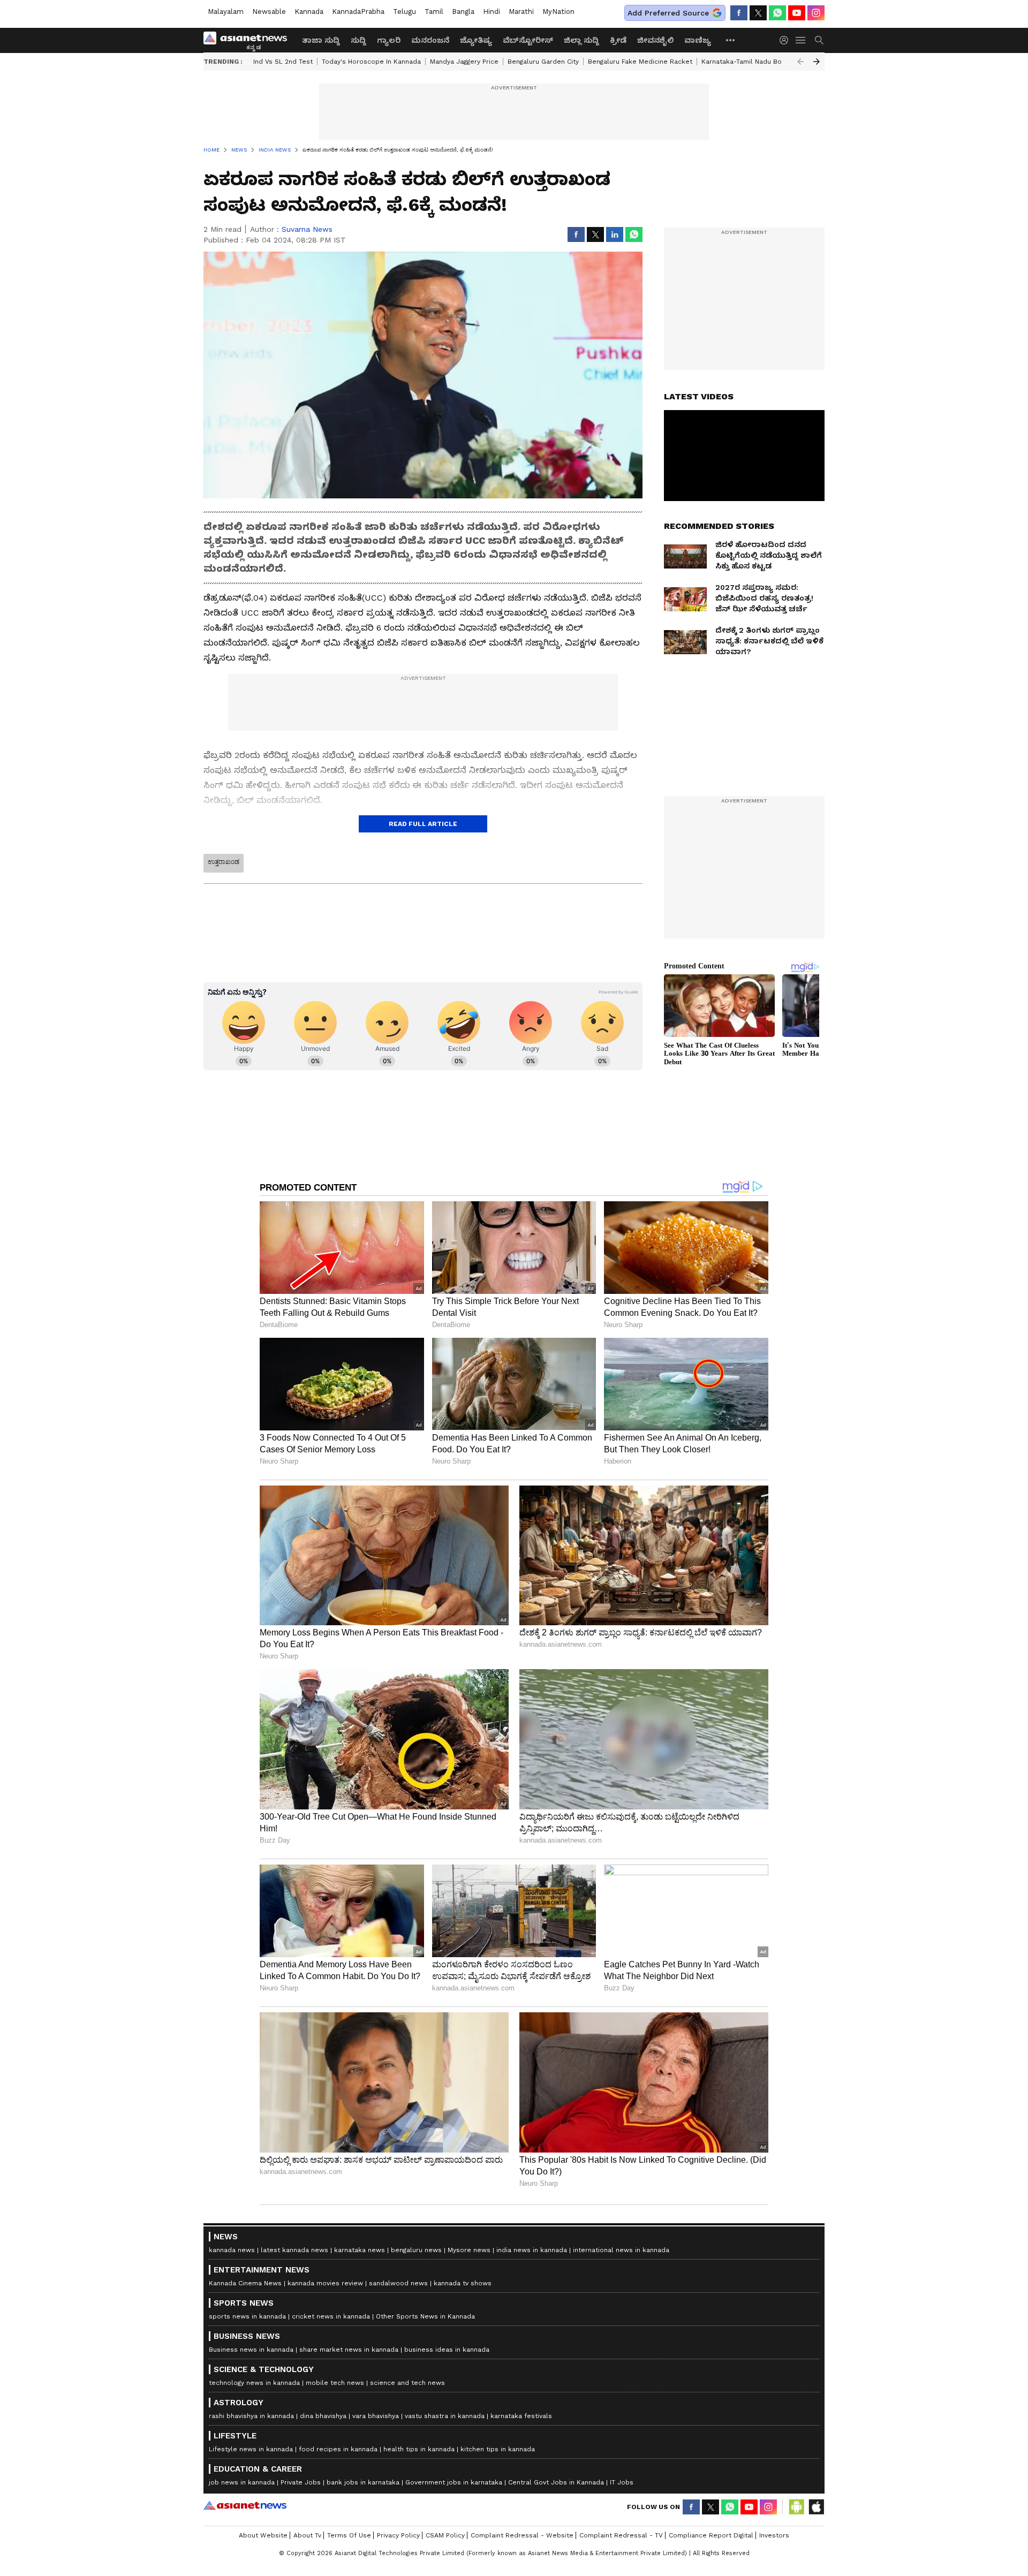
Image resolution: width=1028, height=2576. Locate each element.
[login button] (787, 40)
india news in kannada (532, 2250)
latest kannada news (294, 2250)
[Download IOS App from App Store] (816, 2507)
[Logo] (249, 40)
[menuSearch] (819, 40)
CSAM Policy (445, 2535)
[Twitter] (758, 13)
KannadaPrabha (358, 12)
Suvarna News (307, 229)
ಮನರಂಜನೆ (430, 40)
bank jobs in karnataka (363, 2482)
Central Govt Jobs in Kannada (556, 2482)
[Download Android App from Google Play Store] (797, 2507)
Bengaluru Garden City (543, 62)
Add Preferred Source (668, 13)
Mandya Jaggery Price (464, 62)
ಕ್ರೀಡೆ (618, 40)
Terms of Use (349, 2535)
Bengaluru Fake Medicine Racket (640, 62)
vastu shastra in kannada (445, 2416)
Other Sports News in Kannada (425, 2316)
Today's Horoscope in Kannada (371, 62)
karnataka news (360, 2250)
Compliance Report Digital (711, 2535)
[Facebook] (739, 13)
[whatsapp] (777, 13)
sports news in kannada (247, 2316)
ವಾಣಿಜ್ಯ (698, 40)
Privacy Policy (398, 2535)
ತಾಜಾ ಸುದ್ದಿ (321, 40)
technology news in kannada (254, 2383)
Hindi (492, 12)
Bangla (463, 12)
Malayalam (226, 12)
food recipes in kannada (338, 2449)
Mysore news (469, 2250)
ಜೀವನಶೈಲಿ (655, 40)
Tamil (434, 12)
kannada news (232, 2250)
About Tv (307, 2535)
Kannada (309, 12)
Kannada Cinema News (245, 2283)
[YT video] (797, 13)
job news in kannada (242, 2482)
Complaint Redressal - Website (522, 2535)
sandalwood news (398, 2283)
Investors (774, 2535)
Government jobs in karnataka (454, 2482)
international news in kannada (621, 2250)
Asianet (245, 2505)
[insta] (816, 13)
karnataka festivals (521, 2416)
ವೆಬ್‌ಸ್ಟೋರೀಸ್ (528, 40)
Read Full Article (423, 824)
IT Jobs (622, 2482)
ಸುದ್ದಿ (358, 40)
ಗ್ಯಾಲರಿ (389, 40)
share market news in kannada (349, 2350)
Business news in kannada (251, 2350)
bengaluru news (416, 2250)
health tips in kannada (419, 2449)
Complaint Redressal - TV (621, 2535)
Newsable (269, 12)
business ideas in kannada (447, 2350)
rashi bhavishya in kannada (251, 2416)
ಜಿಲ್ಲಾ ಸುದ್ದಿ (581, 40)
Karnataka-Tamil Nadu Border (749, 62)
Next (817, 62)
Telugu (405, 12)
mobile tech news (335, 2383)
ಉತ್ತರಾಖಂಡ (224, 862)
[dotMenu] (731, 40)
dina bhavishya (323, 2416)
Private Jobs (301, 2482)
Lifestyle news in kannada (251, 2449)
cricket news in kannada (331, 2316)
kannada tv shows (463, 2283)
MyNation (558, 12)
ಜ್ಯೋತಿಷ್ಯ (476, 40)
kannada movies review (325, 2283)
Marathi (521, 12)
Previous (800, 62)
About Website (263, 2535)
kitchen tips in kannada (498, 2449)
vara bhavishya (376, 2416)
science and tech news (407, 2383)
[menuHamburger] (801, 40)
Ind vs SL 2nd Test (283, 62)
